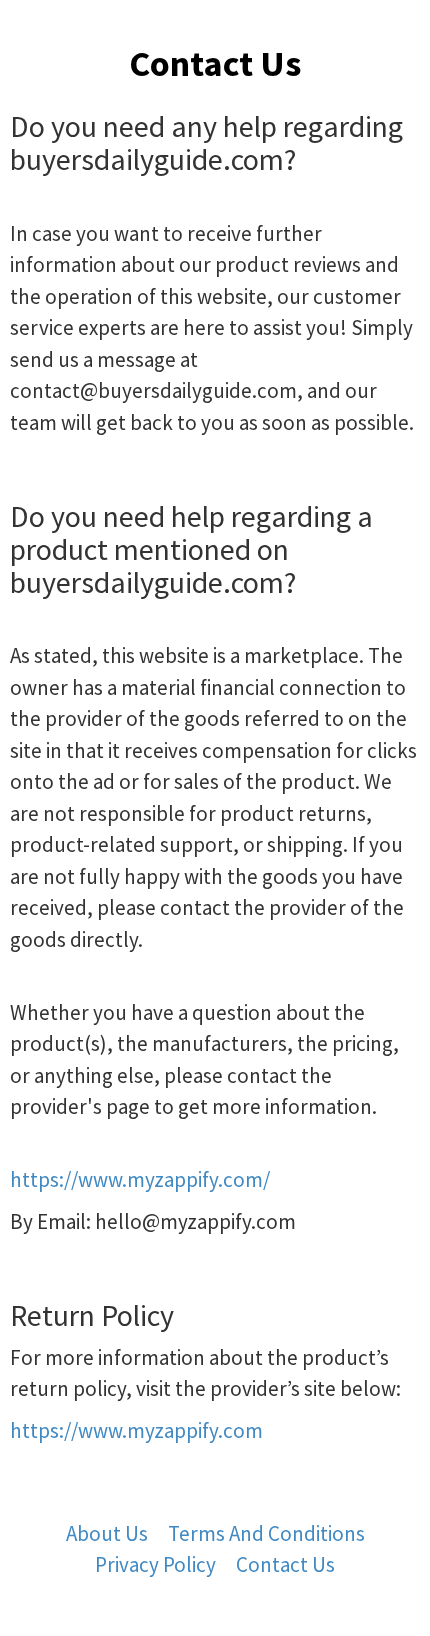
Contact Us (285, 1564)
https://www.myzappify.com (136, 1430)
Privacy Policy (155, 1564)
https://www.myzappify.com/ (140, 1179)
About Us (107, 1533)
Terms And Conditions (266, 1533)
